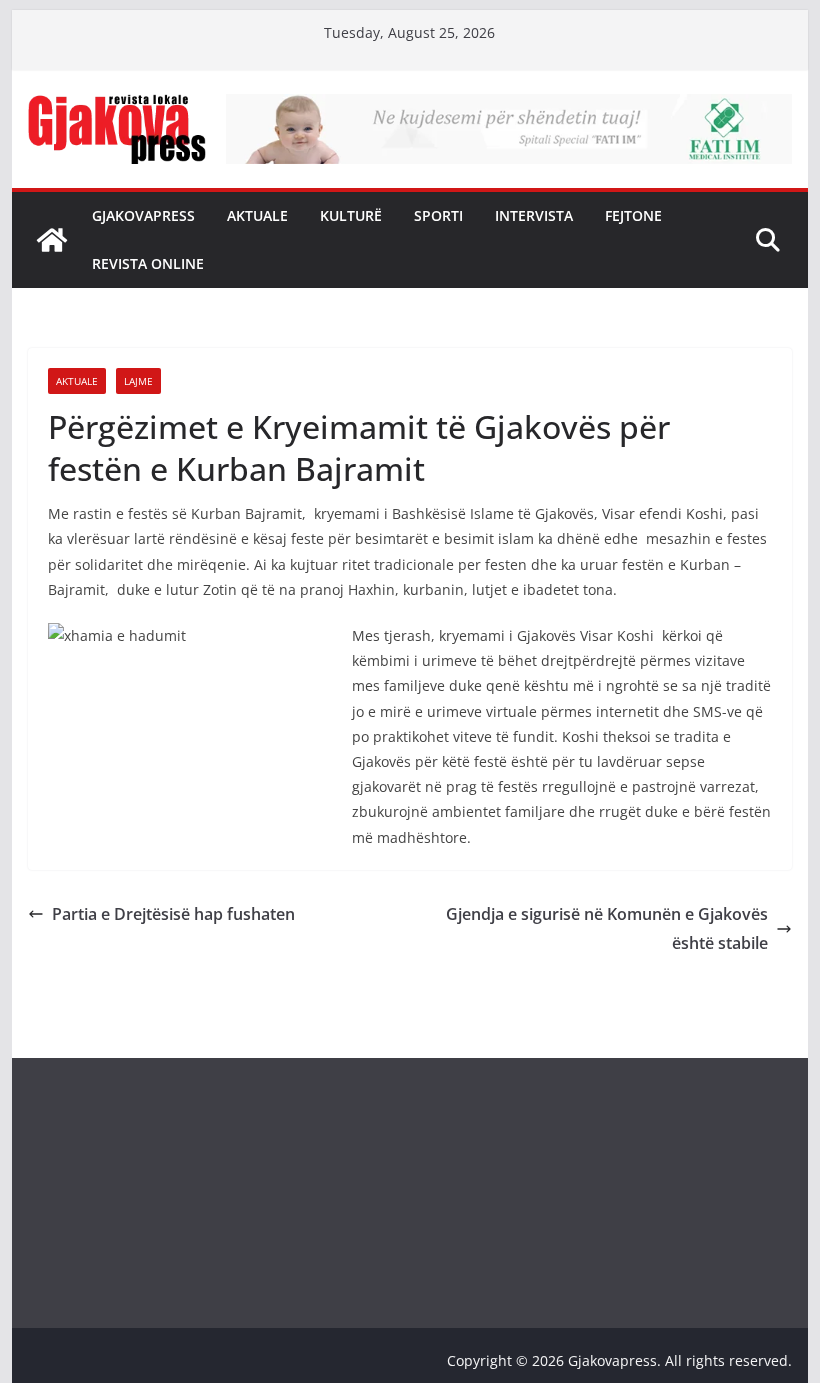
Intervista (534, 215)
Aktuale (257, 215)
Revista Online (148, 263)
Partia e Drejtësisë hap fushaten (173, 914)
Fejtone (633, 215)
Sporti (438, 215)
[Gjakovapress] (52, 240)
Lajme (138, 381)
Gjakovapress (143, 215)
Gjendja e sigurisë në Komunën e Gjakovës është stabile (607, 928)
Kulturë (351, 215)
